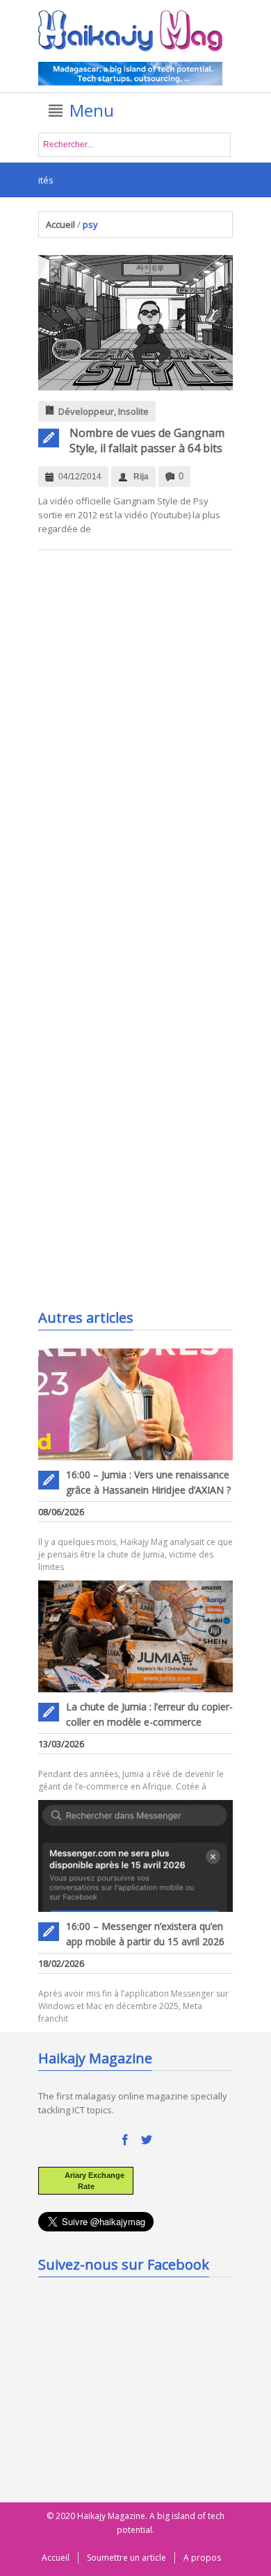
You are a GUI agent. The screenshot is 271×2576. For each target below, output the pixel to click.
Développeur (86, 411)
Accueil (60, 224)
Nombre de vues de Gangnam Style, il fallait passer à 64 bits (147, 440)
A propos (202, 2558)
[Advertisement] (142, 1215)
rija (141, 477)
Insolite (133, 411)
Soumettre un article (126, 2558)
